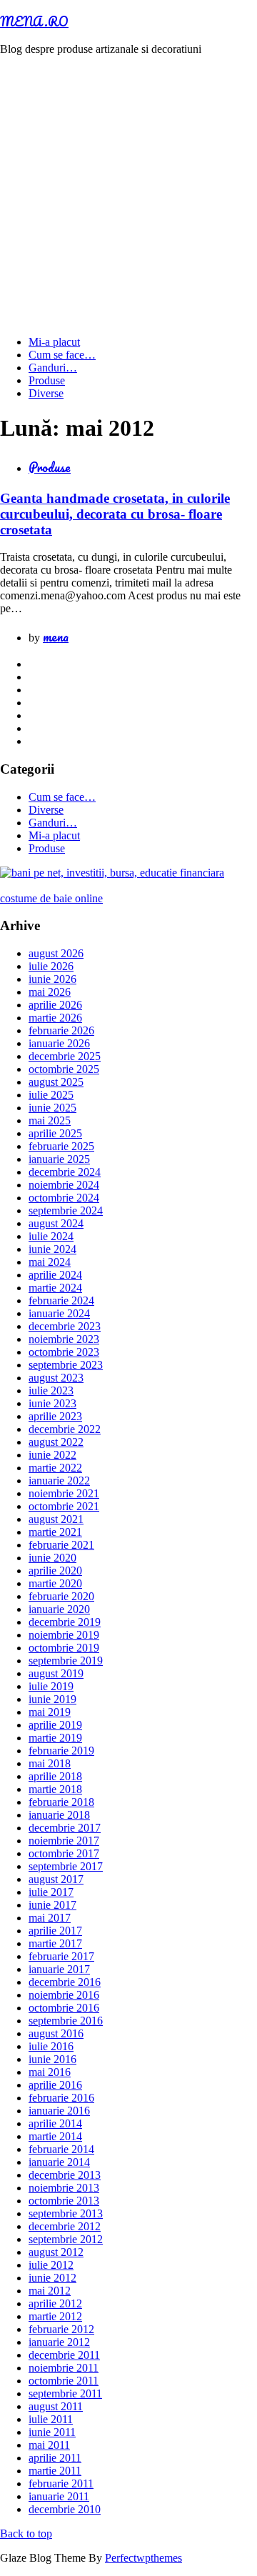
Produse (47, 380)
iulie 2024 (51, 1236)
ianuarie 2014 (59, 2162)
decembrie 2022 (65, 1429)
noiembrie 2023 (64, 1339)
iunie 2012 (52, 2278)
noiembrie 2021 (64, 1493)
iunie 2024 (52, 1249)
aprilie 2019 (55, 1725)
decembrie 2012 (65, 2226)
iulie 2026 (51, 966)
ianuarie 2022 (59, 1481)
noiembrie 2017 (64, 1841)
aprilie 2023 (55, 1416)
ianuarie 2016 (59, 2111)
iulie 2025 (51, 1095)
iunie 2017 (52, 1905)
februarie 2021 (61, 1545)
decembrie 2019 (65, 1622)
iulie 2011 (51, 2419)
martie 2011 (55, 2471)
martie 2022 (55, 1468)
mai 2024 (50, 1262)
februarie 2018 (61, 1802)
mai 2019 (50, 1712)
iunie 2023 (52, 1403)
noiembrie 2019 (64, 1635)
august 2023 (56, 1378)
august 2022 (56, 1442)
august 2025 (56, 1082)
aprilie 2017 (55, 1931)
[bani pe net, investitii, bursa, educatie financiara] (112, 873)
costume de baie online (51, 898)
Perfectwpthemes (143, 2558)
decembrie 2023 (65, 1326)
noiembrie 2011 (64, 2368)
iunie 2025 (52, 1108)
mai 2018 (50, 1763)
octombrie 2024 (64, 1198)
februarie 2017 (61, 1956)
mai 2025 (50, 1120)
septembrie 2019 (66, 1661)
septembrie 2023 (66, 1365)
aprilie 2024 (55, 1275)
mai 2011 (49, 2445)
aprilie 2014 (55, 2123)
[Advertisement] (128, 196)
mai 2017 (50, 1918)
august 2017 (56, 1879)
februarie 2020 (61, 1596)
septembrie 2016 (66, 2021)
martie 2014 (55, 2136)
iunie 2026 (52, 979)
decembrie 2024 (65, 1172)
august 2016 (56, 2033)
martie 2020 (55, 1583)
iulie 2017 (51, 1892)
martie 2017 (55, 1943)
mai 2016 (50, 2072)
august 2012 (56, 2252)
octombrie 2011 (64, 2381)
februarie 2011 (61, 2483)
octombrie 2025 (64, 1069)
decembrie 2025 (65, 1056)
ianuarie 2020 (59, 1609)
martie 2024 (55, 1288)
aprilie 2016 (55, 2085)
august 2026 (56, 953)
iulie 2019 (51, 1686)
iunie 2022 (52, 1455)
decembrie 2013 (65, 2175)
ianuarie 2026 (59, 1043)
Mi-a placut (54, 342)
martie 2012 (55, 2316)
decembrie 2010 (65, 2509)
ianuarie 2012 (59, 2342)
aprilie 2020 (55, 1571)
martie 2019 (55, 1738)
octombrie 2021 (64, 1506)
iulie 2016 (51, 2046)
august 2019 (56, 1673)
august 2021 (56, 1519)
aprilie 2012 (55, 2303)
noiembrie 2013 (64, 2188)
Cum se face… (62, 355)
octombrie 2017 (64, 1853)
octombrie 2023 (64, 1352)
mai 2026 (50, 992)
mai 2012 (50, 2291)
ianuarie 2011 (59, 2496)
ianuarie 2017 (59, 1969)
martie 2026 (55, 1018)
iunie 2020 (52, 1558)
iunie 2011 (52, 2432)
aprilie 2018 (55, 1776)
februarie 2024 (61, 1301)
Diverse (46, 393)
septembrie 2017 (66, 1866)
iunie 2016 (52, 2059)
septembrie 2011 (65, 2393)
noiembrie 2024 (64, 1185)
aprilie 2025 (55, 1133)
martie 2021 (55, 1532)
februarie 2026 (61, 1030)
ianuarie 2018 (59, 1815)
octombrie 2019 (64, 1648)
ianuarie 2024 (59, 1313)
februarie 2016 (61, 2098)
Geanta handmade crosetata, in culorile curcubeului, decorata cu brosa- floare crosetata (115, 514)
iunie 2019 (52, 1699)
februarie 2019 (61, 1751)
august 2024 (56, 1223)
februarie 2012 (61, 2329)
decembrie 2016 (65, 1982)
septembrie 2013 (66, 2213)
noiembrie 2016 (64, 1995)
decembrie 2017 (65, 1828)
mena (56, 636)
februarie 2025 (61, 1146)
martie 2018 (55, 1789)
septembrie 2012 (66, 2239)
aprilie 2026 (55, 1005)
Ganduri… (53, 368)
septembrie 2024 (66, 1210)
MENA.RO (34, 21)
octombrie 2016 (64, 2008)
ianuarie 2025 (59, 1159)
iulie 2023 (51, 1391)
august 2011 (56, 2406)
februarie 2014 (61, 2149)
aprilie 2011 (55, 2458)
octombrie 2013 (64, 2201)
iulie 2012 (51, 2265)
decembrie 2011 (64, 2355)
